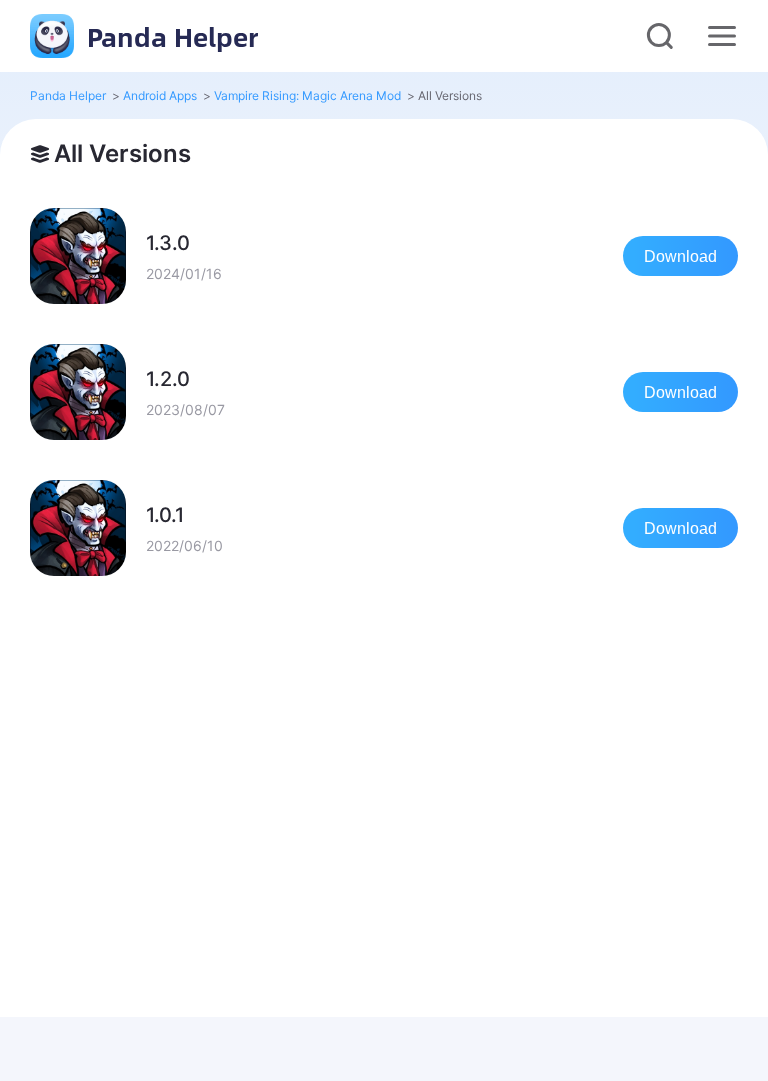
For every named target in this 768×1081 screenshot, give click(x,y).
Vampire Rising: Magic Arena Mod (307, 95)
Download (680, 256)
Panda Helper (169, 36)
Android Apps (160, 95)
